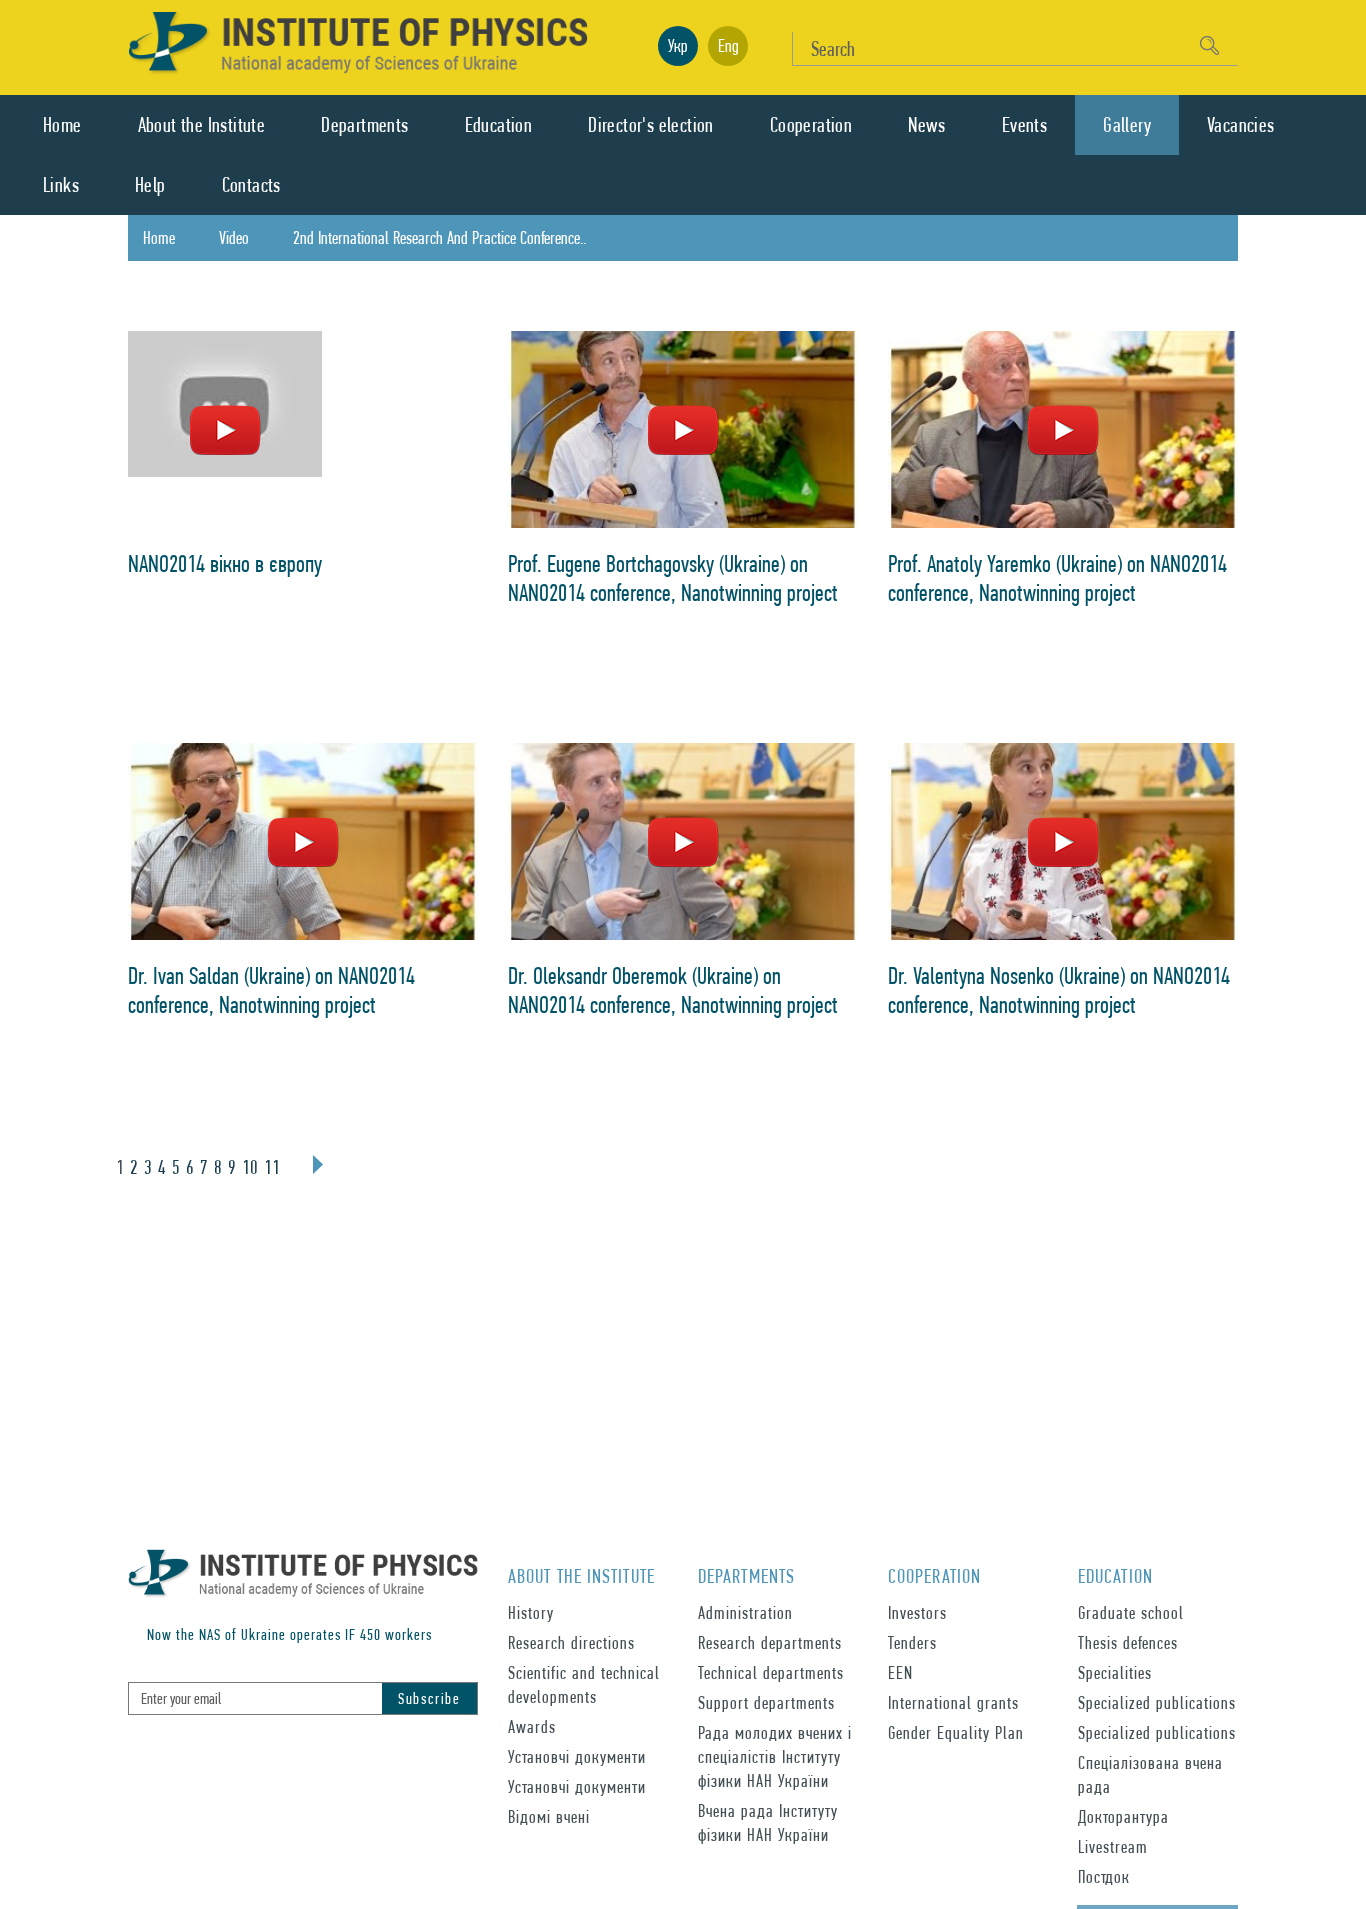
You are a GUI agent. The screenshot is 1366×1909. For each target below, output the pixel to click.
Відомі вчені (549, 1816)
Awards (532, 1726)
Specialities (1115, 1672)
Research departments (770, 1642)
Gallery (1127, 125)
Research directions (571, 1642)
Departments (364, 125)
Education (499, 125)
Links (61, 185)
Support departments (766, 1702)
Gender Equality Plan (956, 1732)
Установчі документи (577, 1756)
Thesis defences (1128, 1642)
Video (234, 237)
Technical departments (771, 1672)
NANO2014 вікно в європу (225, 563)
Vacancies (1241, 125)
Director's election (651, 125)
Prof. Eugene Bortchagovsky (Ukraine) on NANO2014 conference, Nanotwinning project (673, 578)
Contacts (251, 185)
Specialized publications (1157, 1702)
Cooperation (811, 125)
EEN (900, 1672)
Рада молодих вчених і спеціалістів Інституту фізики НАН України (775, 1756)
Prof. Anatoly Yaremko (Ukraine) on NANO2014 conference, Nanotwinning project (1057, 578)
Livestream (1113, 1846)
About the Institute (202, 125)
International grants (953, 1702)
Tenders (912, 1642)
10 (250, 1167)
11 (272, 1167)
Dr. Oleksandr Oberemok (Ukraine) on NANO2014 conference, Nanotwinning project (673, 990)
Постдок (1104, 1876)
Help (150, 185)
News (927, 125)
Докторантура (1123, 1816)
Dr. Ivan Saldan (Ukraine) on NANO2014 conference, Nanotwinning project (271, 990)
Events (1024, 125)
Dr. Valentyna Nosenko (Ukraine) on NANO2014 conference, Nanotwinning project (1059, 990)
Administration (745, 1612)
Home (62, 125)
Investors (917, 1612)
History (531, 1612)
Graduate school (1131, 1612)
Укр (678, 45)
